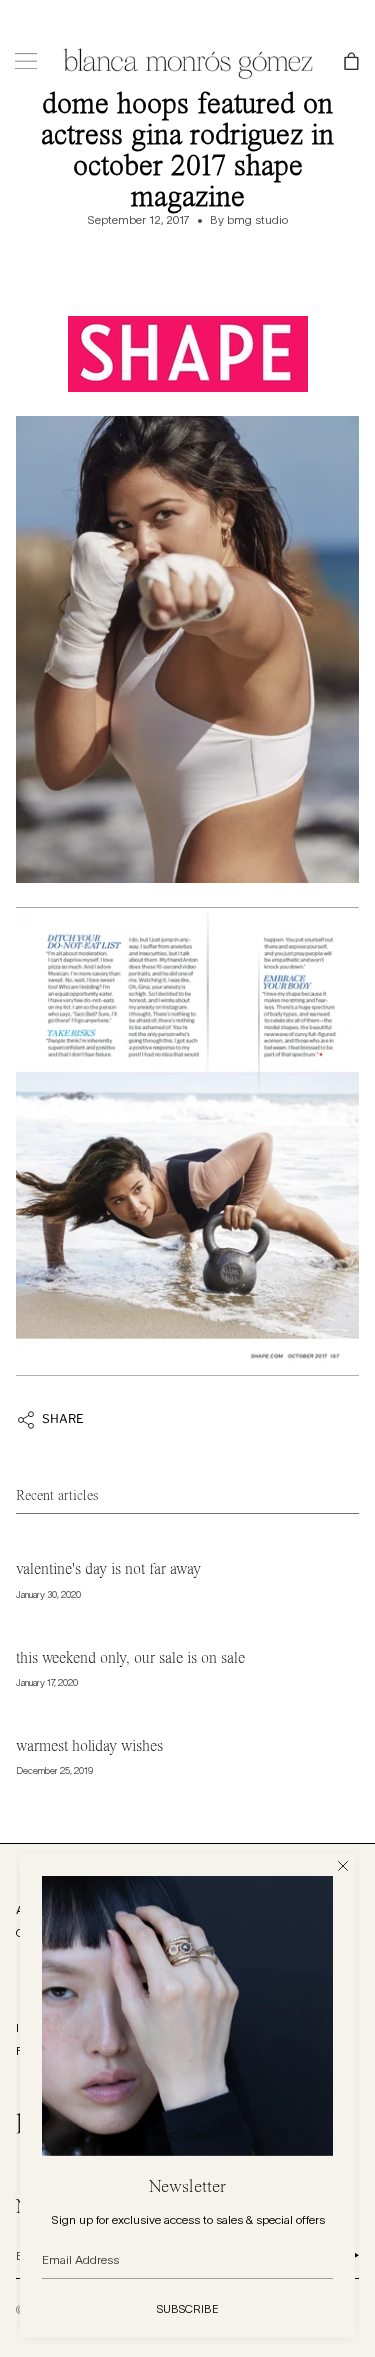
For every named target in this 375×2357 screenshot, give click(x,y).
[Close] (343, 1866)
